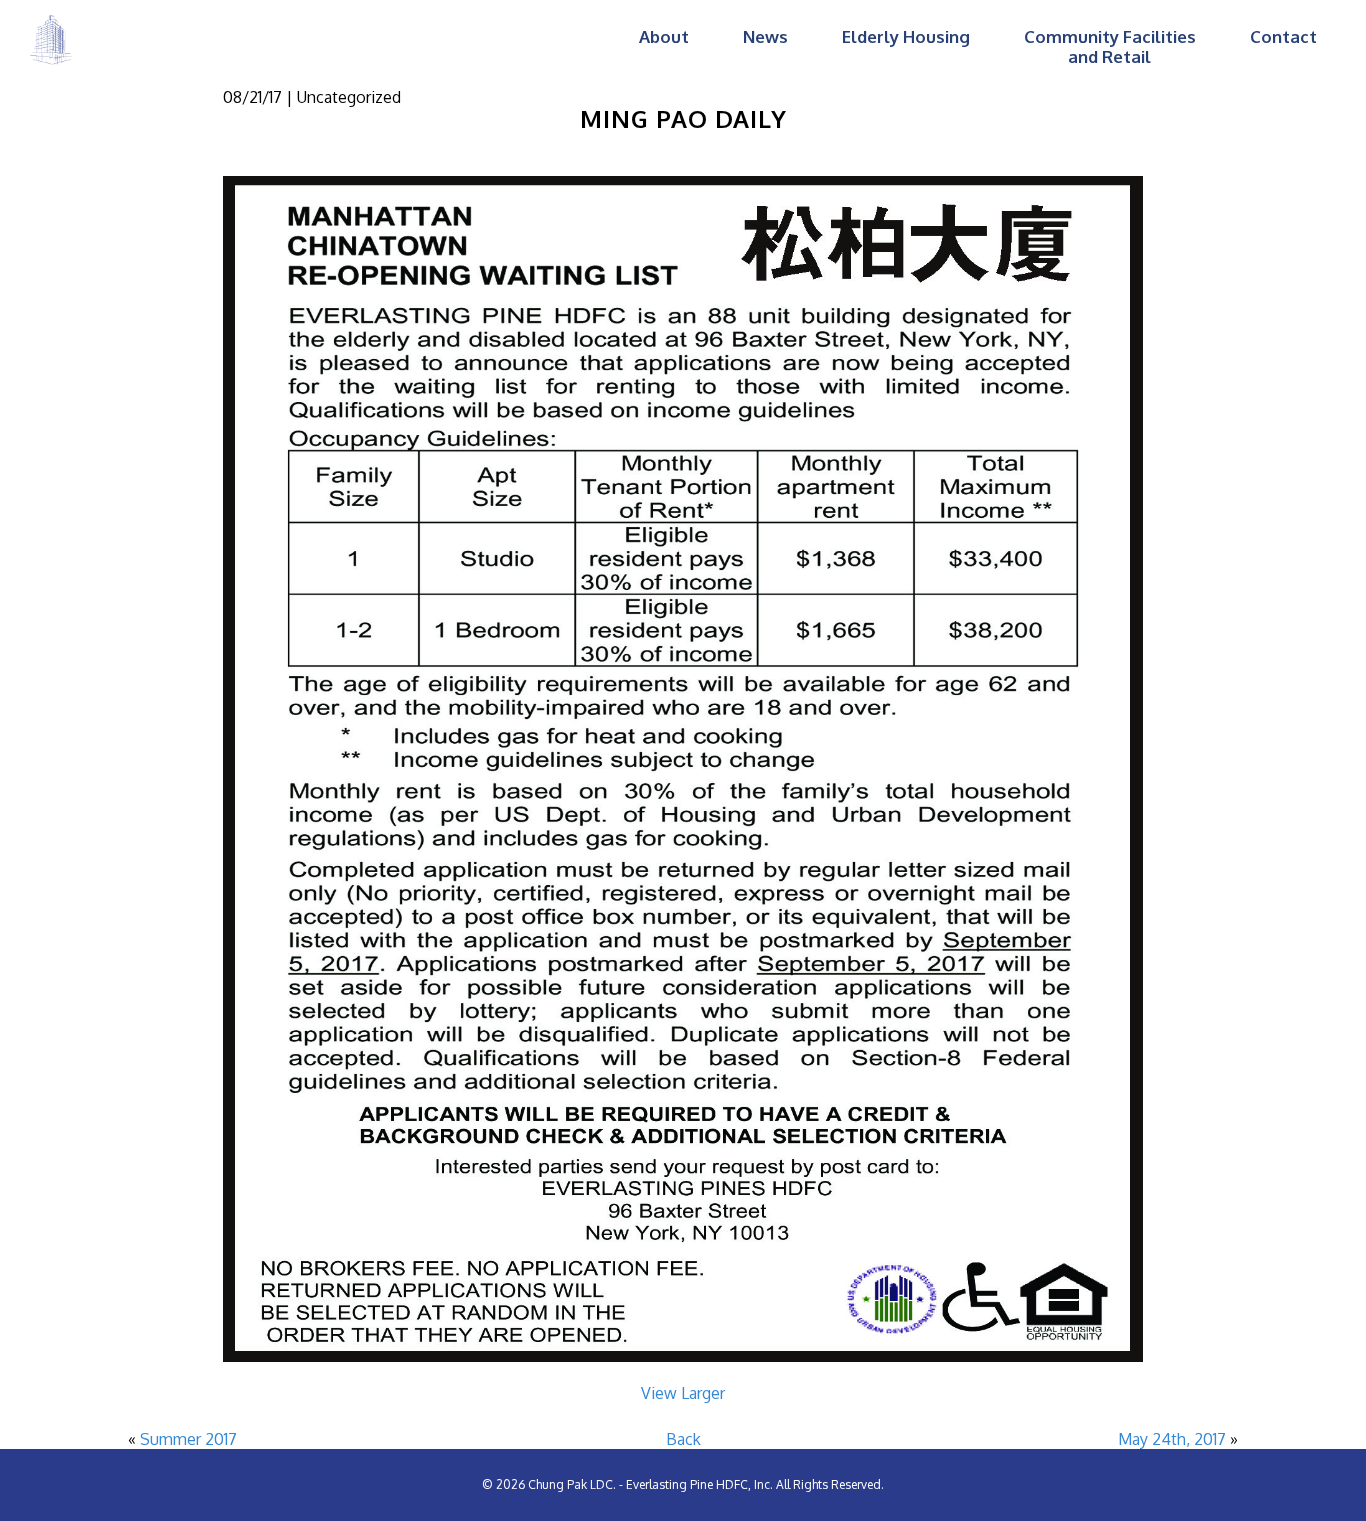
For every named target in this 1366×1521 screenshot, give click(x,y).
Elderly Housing (906, 36)
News (765, 36)
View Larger (683, 1393)
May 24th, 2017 (1172, 1439)
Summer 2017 (188, 1439)
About (664, 36)
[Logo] (51, 39)
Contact (1283, 36)
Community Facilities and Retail (1110, 46)
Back (683, 1439)
